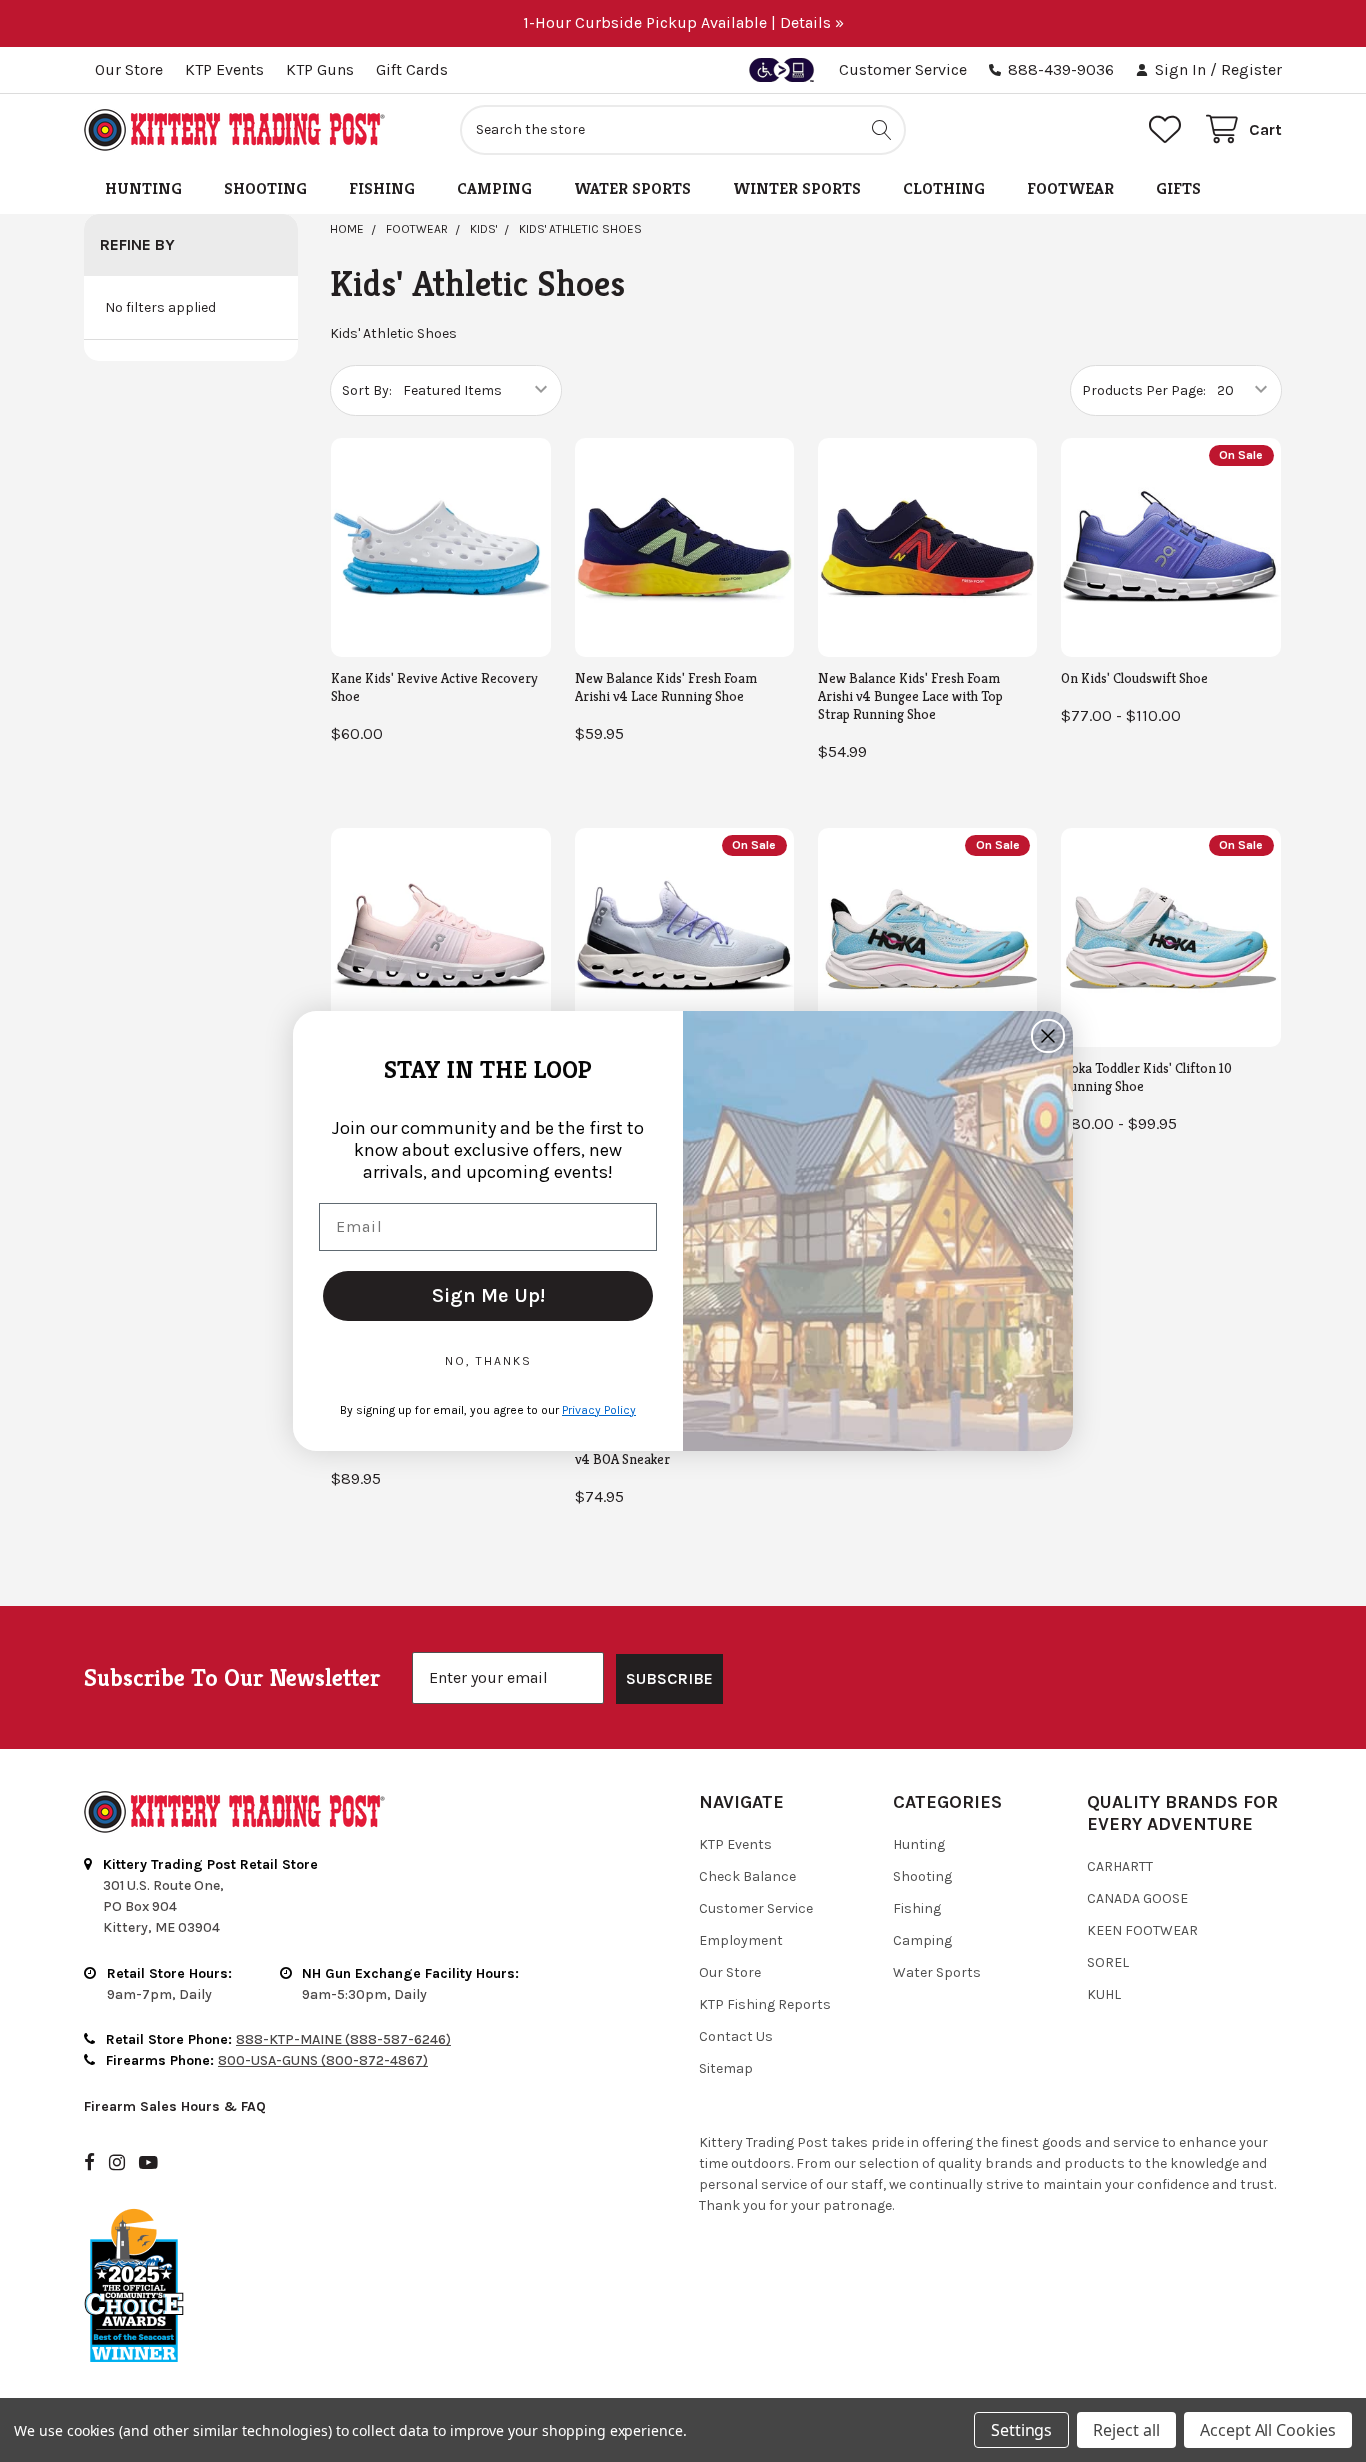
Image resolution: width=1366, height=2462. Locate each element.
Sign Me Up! (488, 1295)
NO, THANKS (488, 1361)
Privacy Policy (599, 1410)
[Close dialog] (1048, 1036)
